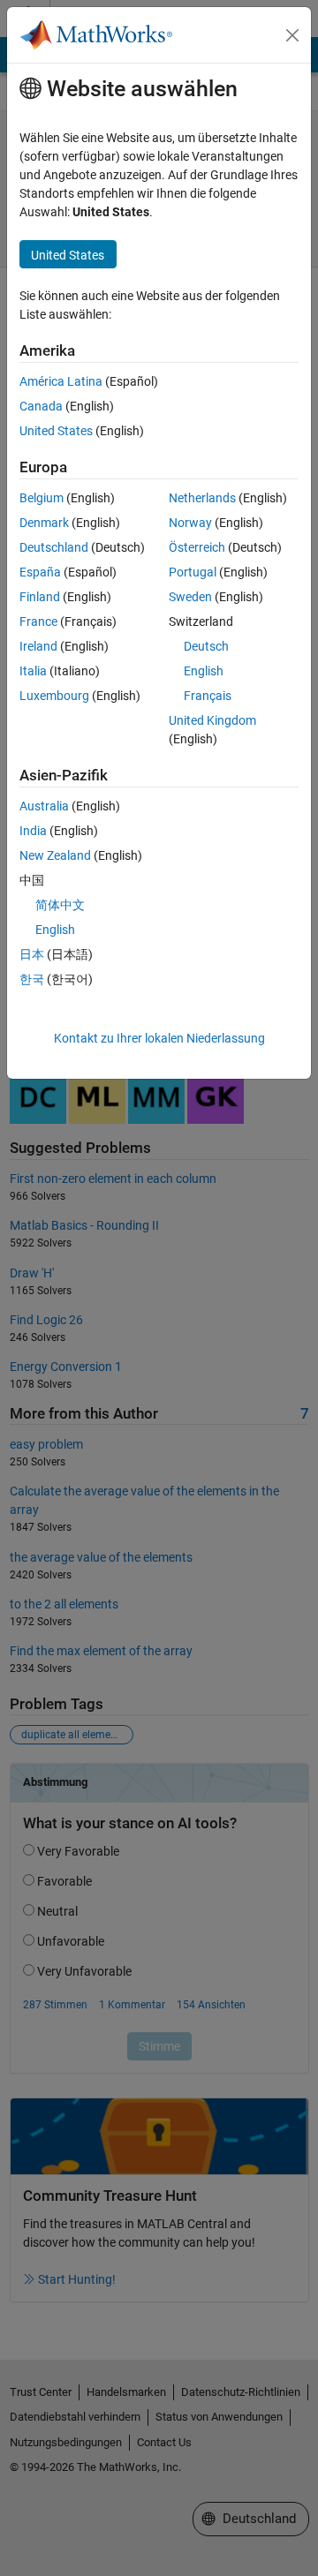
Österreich (197, 547)
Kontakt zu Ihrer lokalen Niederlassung (159, 1038)
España (40, 572)
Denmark (44, 523)
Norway (190, 523)
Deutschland (54, 547)
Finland (40, 597)
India (33, 831)
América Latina (61, 381)
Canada (41, 406)
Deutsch (206, 646)
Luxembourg (54, 696)
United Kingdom (212, 720)
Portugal (193, 572)
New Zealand (55, 855)
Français (208, 696)
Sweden (190, 597)
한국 (32, 979)
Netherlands (202, 498)
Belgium (42, 498)
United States (56, 431)
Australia (44, 806)
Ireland (38, 646)
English (204, 671)
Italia (33, 671)
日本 (32, 954)
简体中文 (60, 905)
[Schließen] (292, 35)
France (38, 621)
